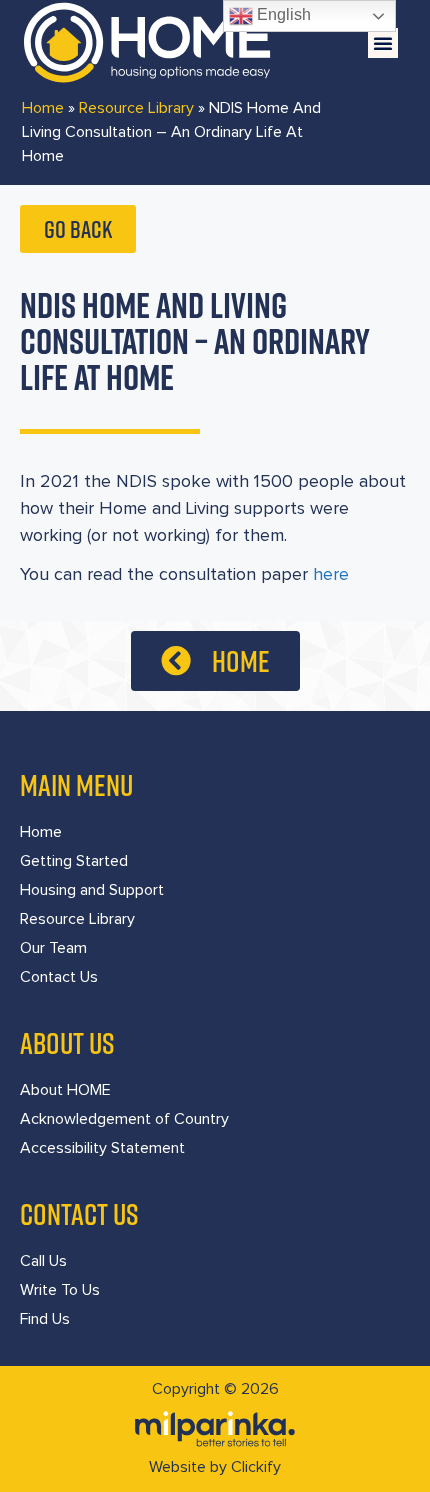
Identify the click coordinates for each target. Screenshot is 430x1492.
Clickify (256, 1467)
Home (43, 108)
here (333, 575)
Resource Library (136, 108)
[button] (383, 43)
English (282, 14)
